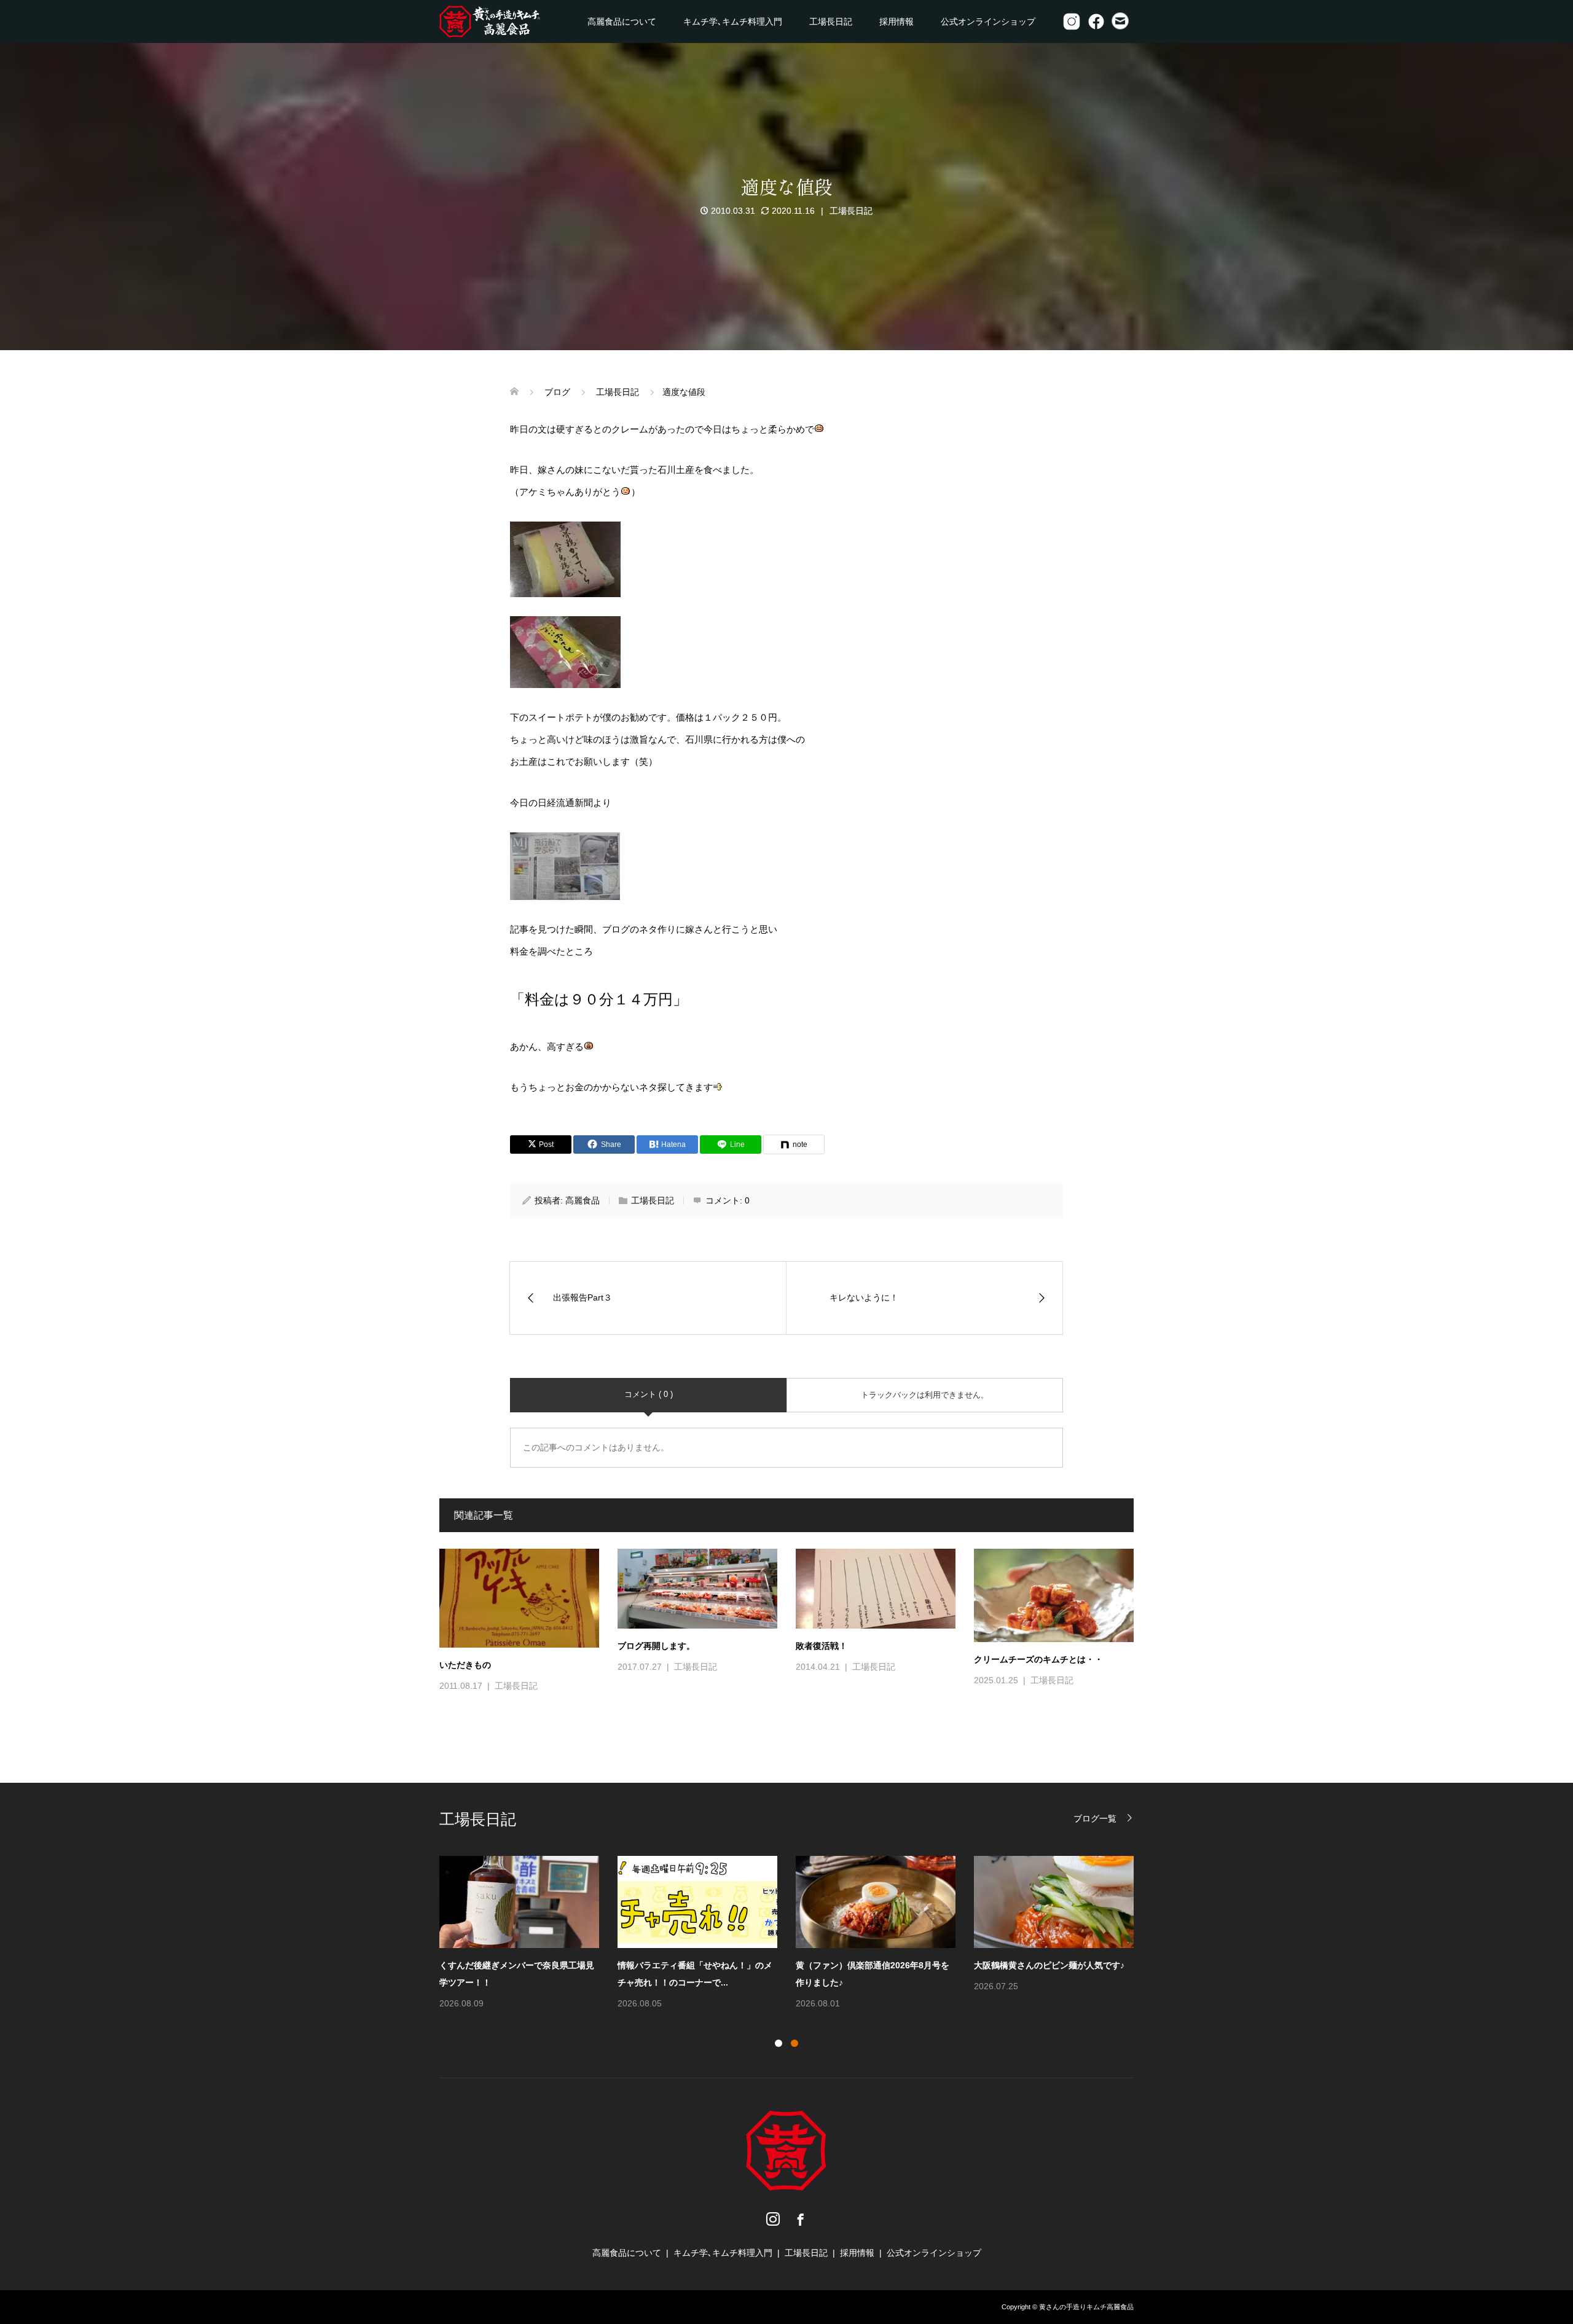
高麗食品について (622, 22)
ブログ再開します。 (656, 1646)
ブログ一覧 (1095, 1818)
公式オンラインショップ (988, 22)
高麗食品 (583, 1200)
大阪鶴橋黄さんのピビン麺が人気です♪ (1049, 1965)
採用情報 (896, 22)
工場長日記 (831, 22)
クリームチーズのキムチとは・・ (1038, 1659)
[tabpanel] (796, 1934)
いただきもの (465, 1665)
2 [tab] (794, 2043)
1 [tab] (779, 2043)
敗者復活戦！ (822, 1646)
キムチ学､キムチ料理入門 (733, 22)
